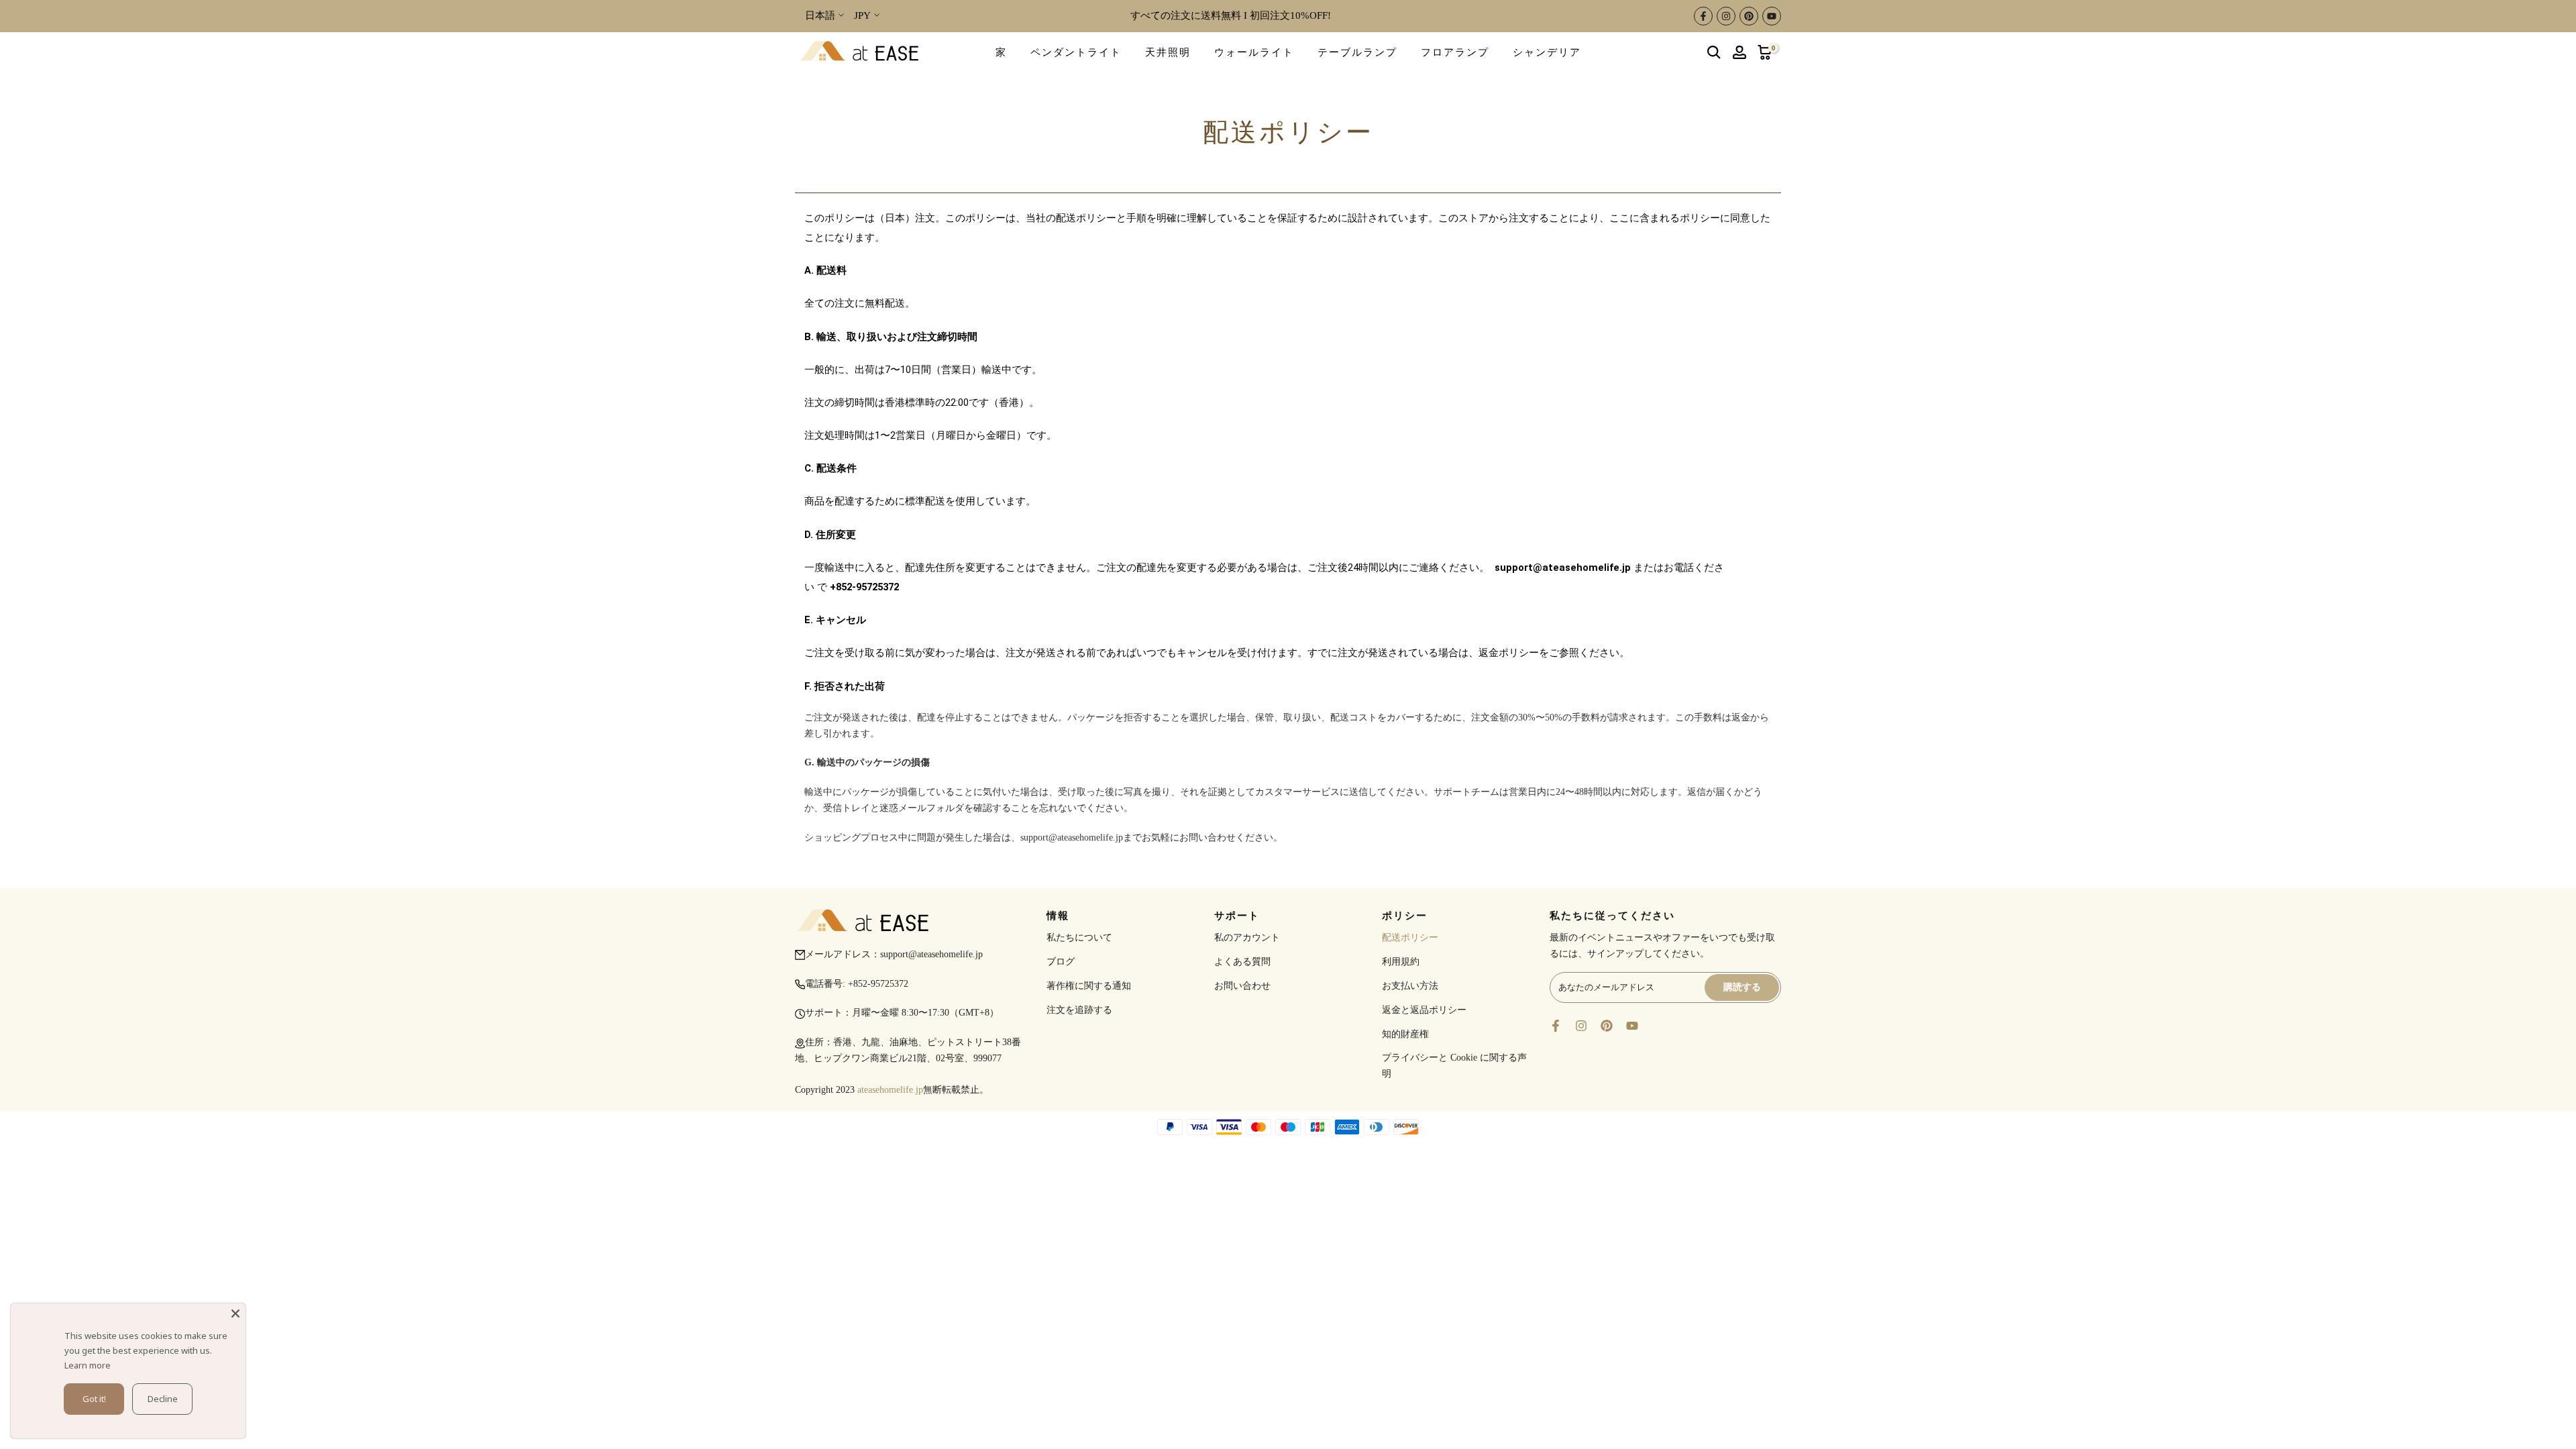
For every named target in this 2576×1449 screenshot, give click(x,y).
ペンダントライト (1076, 52)
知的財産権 (1405, 1034)
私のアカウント (1247, 937)
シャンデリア (1547, 52)
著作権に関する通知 (1089, 986)
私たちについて (1079, 937)
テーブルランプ (1357, 52)
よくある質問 (1242, 962)
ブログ (1061, 962)
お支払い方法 (1410, 986)
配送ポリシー (1410, 937)
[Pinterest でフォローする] (1749, 16)
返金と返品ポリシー (1424, 1010)
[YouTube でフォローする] (1772, 16)
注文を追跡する (1079, 1010)
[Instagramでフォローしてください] (1726, 16)
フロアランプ (1455, 52)
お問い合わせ (1242, 986)
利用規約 (1401, 962)
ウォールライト (1254, 52)
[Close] (235, 1313)
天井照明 (1168, 52)
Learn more (88, 1365)
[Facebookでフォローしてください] (1703, 16)
